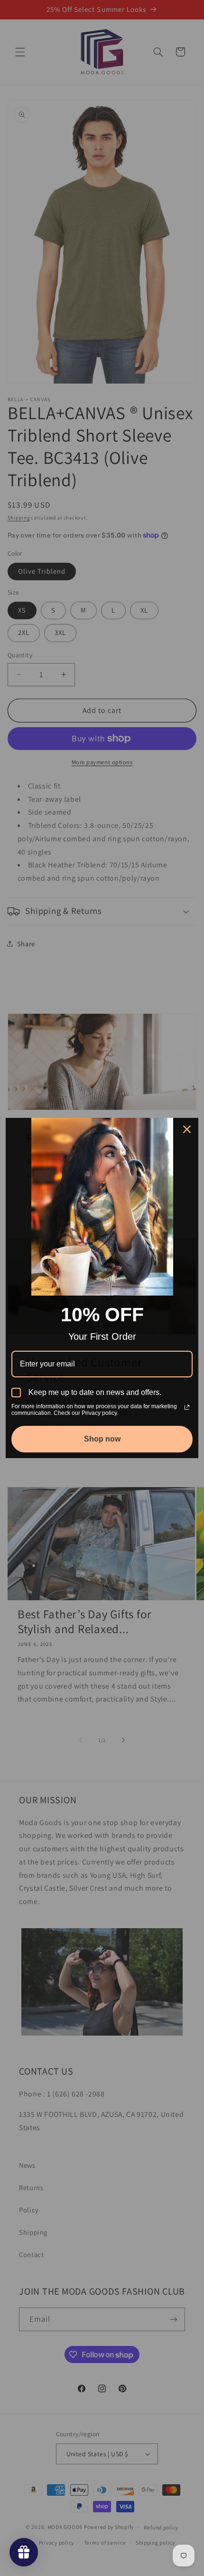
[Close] (187, 1129)
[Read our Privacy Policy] (187, 1407)
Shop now (102, 1439)
